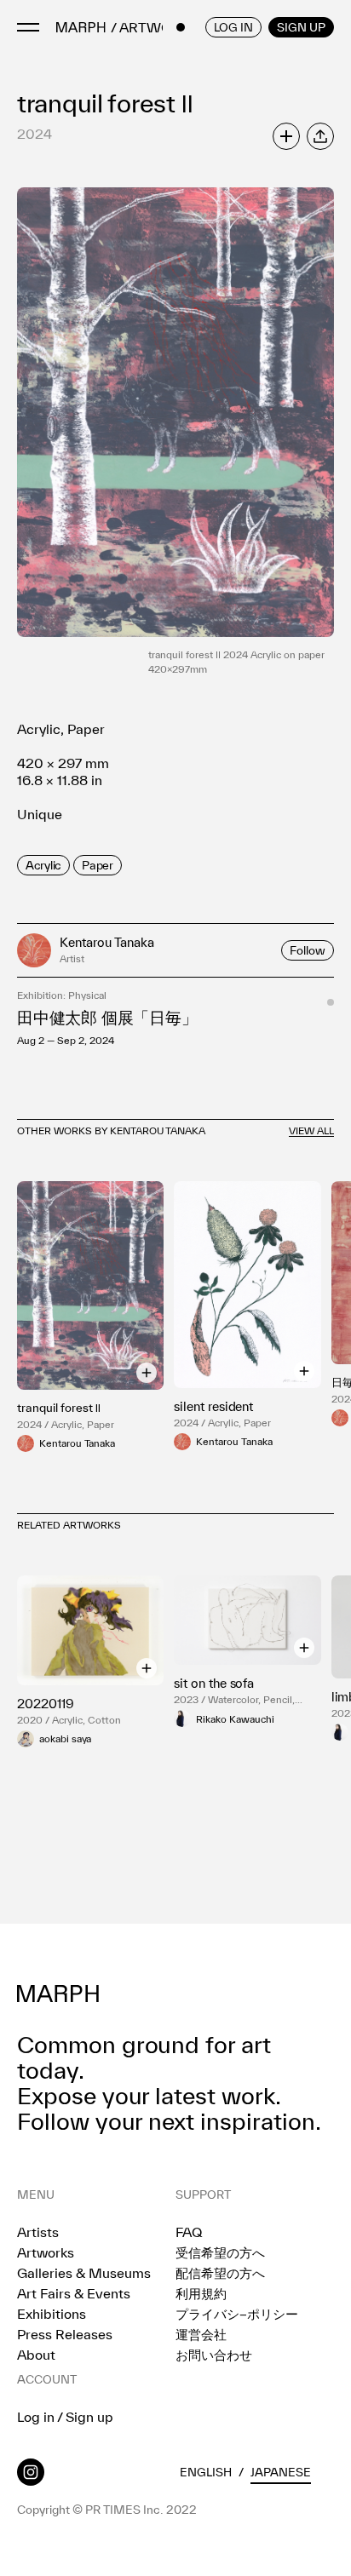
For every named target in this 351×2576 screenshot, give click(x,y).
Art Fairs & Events (74, 2293)
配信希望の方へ (220, 2273)
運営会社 (201, 2334)
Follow (308, 950)
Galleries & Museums (84, 2273)
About (36, 2355)
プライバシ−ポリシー (237, 2314)
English (206, 2472)
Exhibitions (52, 2314)
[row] (43, 865)
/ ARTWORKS (154, 28)
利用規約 (201, 2293)
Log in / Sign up (65, 2417)
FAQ (189, 2232)
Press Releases (65, 2334)
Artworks (46, 2252)
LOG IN (233, 27)
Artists (38, 2232)
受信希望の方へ (220, 2252)
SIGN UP (301, 27)
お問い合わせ (214, 2355)
